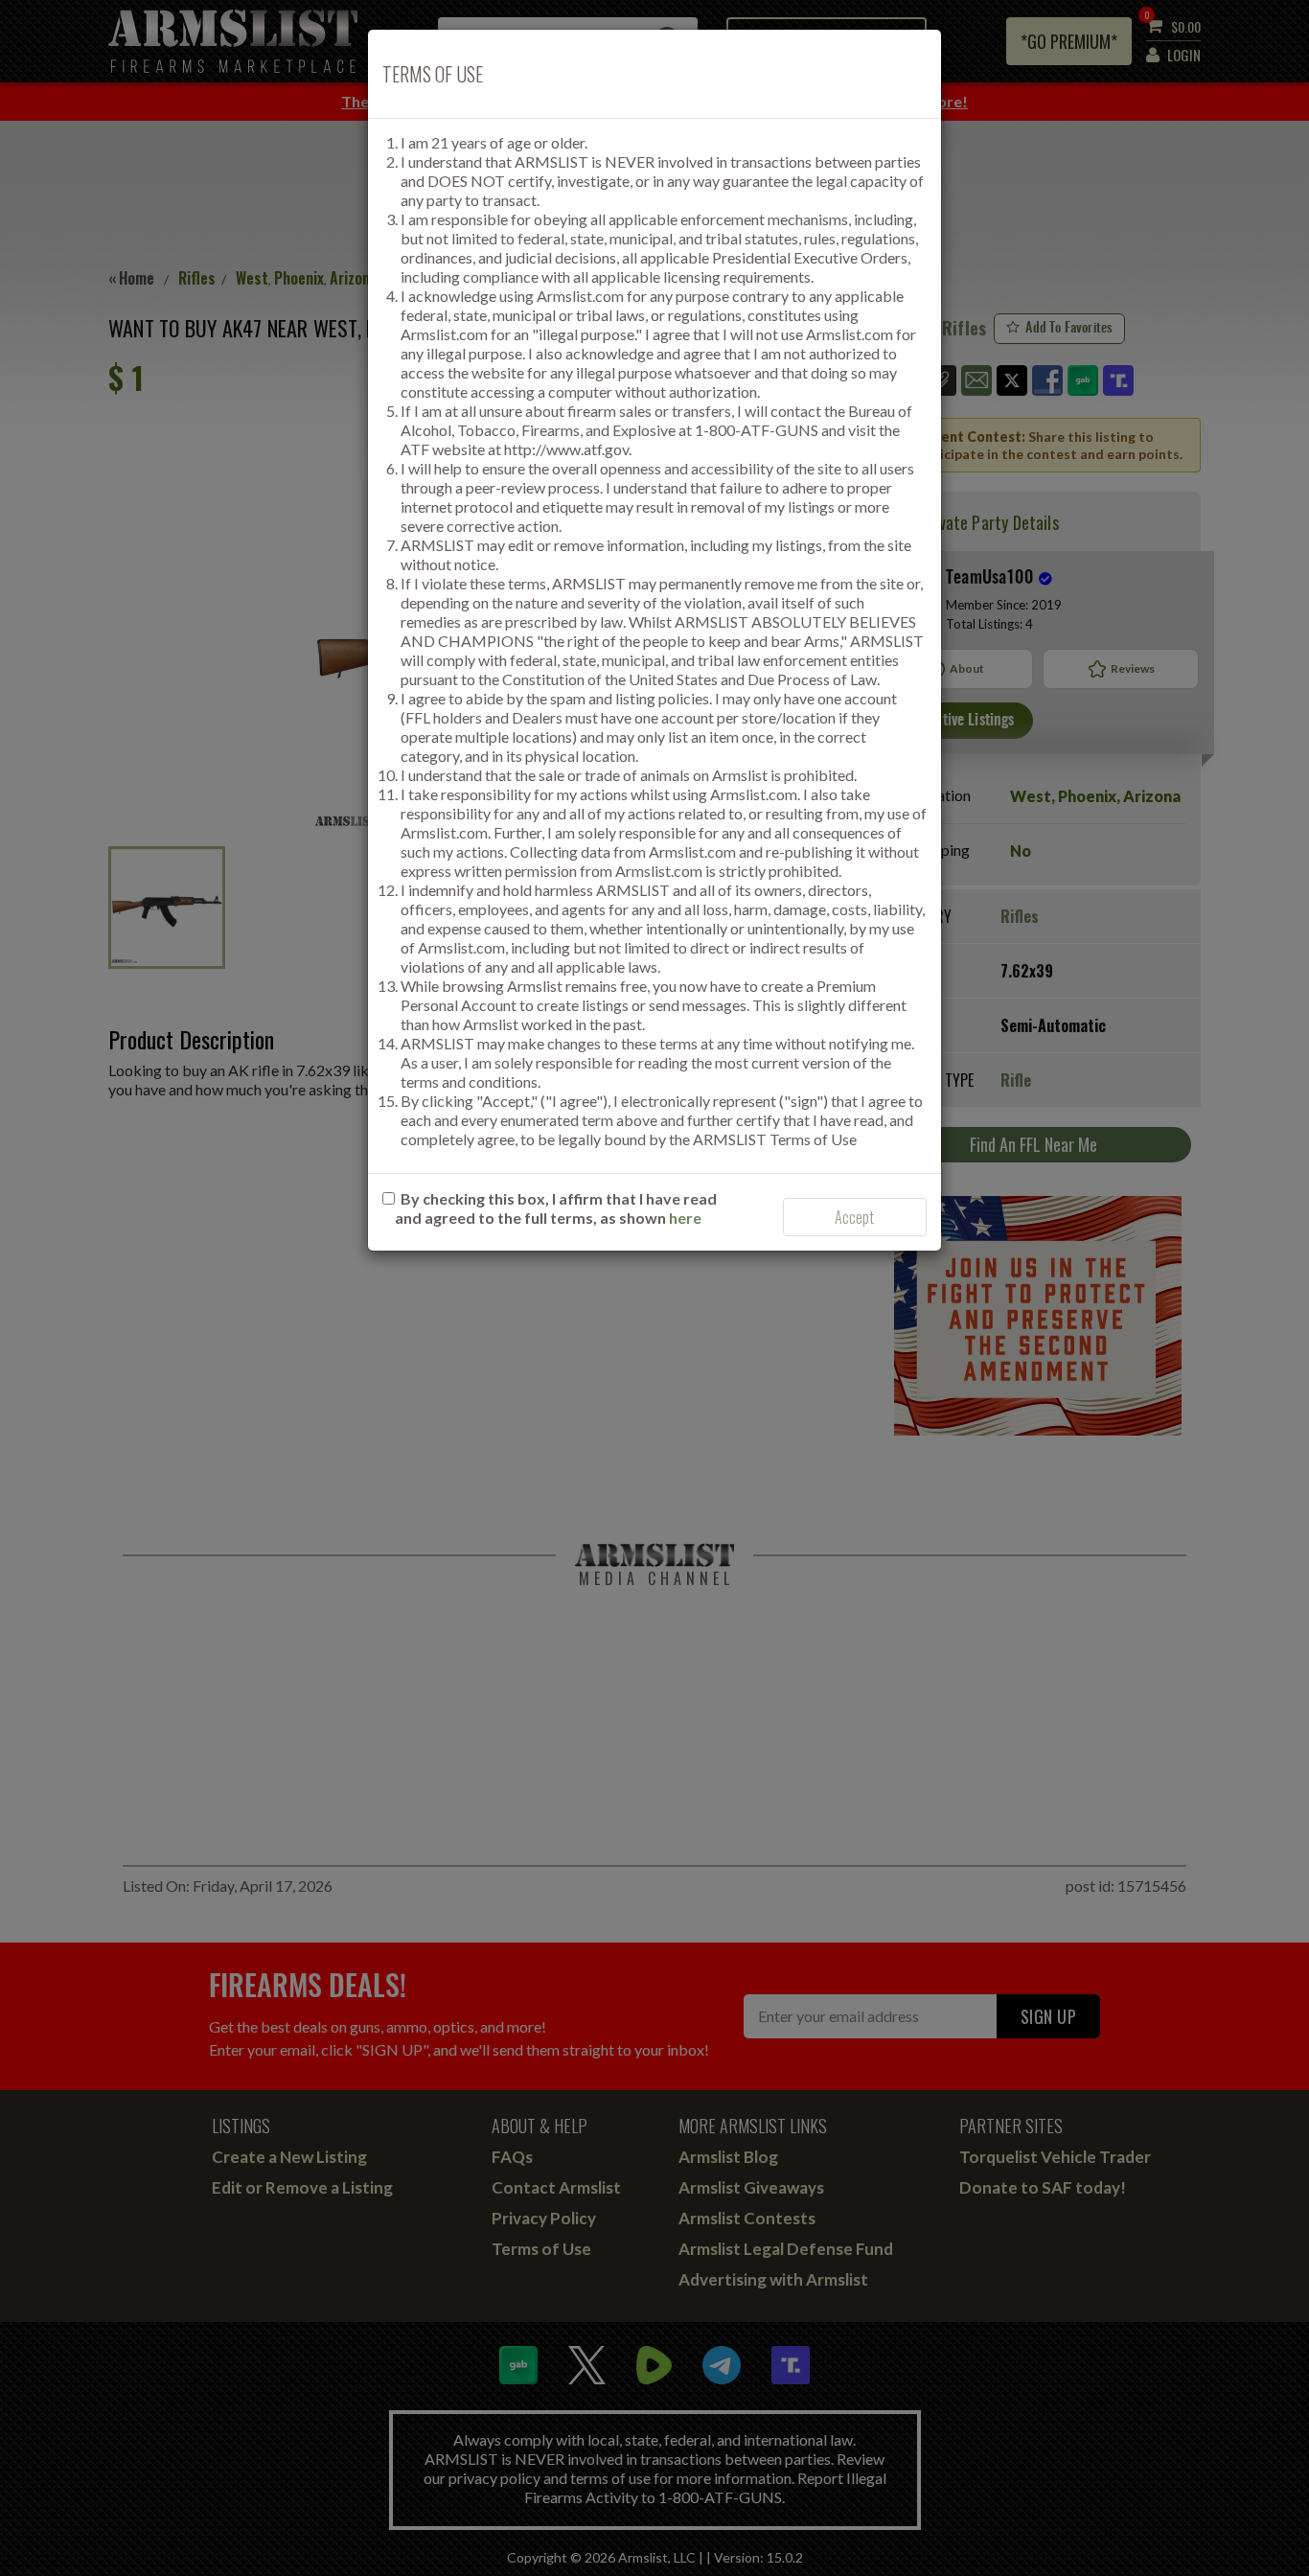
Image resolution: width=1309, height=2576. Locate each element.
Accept (854, 1217)
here (685, 1218)
